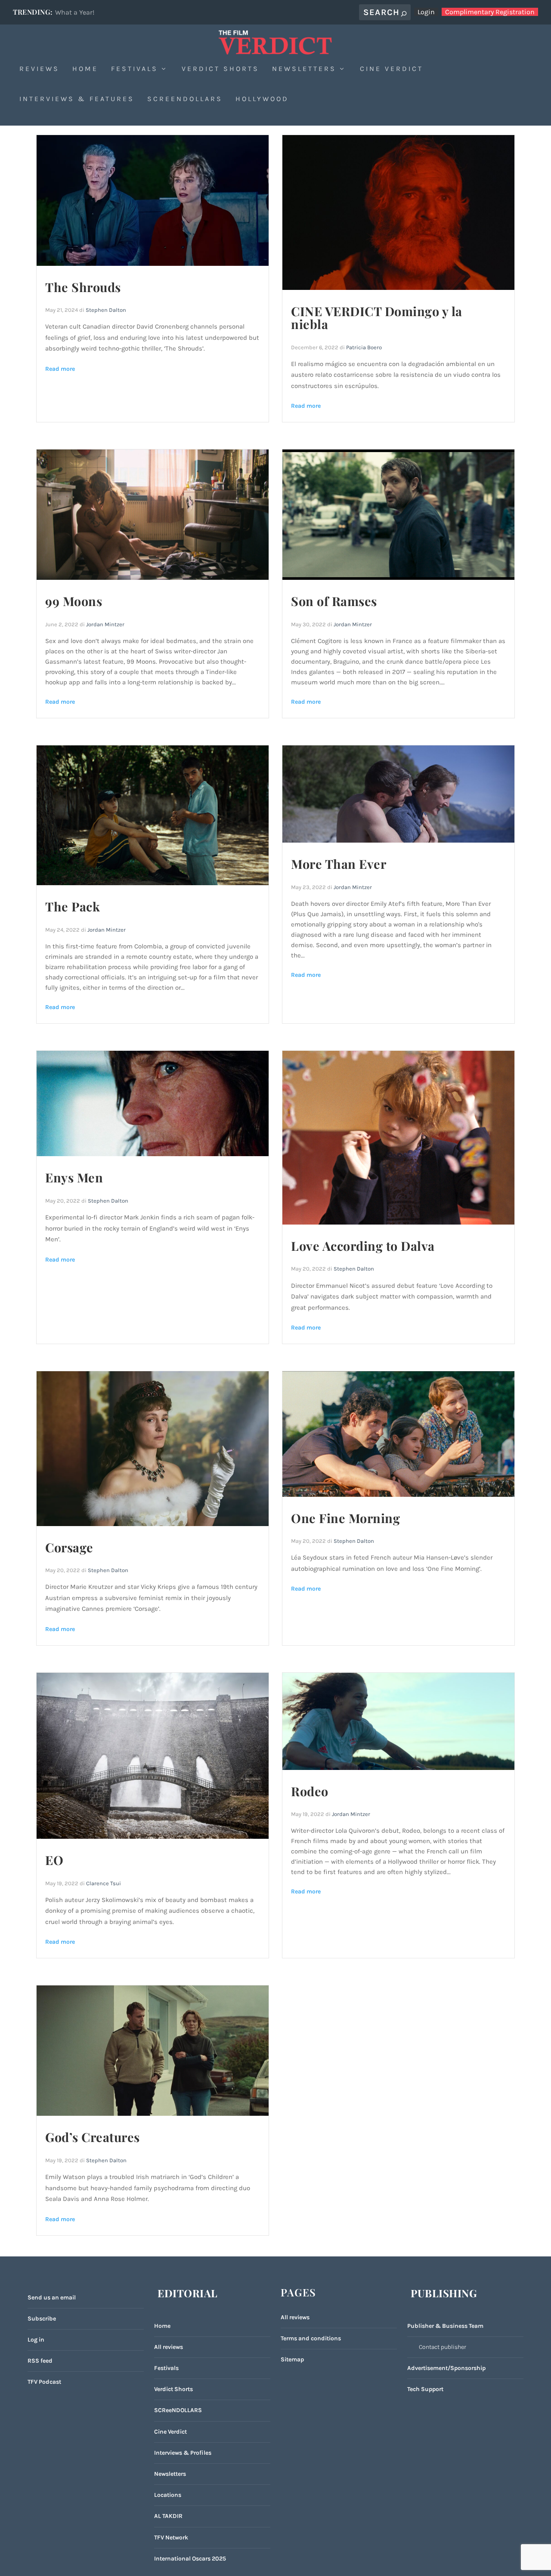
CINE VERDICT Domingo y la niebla (377, 318)
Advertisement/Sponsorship (446, 2368)
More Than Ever (339, 864)
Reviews (39, 69)
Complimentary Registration (490, 12)
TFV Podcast (44, 2382)
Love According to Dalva (363, 1246)
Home (85, 69)
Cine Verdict (392, 69)
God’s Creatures (93, 2137)
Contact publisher (443, 2347)
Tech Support (425, 2389)
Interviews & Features (77, 99)
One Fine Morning (345, 1518)
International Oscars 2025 (190, 2559)
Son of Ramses (334, 601)
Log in (36, 2340)
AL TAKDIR (168, 2516)
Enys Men (74, 1177)
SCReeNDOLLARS (178, 2410)
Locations (168, 2495)
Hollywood (262, 99)
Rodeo (310, 1791)
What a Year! (75, 12)
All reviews (169, 2347)
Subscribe (42, 2319)
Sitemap (292, 2359)
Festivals (135, 69)
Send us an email (52, 2297)
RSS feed (40, 2361)
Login (426, 12)
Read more (60, 369)
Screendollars (185, 99)
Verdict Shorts (220, 69)
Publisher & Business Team (445, 2326)
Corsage (69, 1547)
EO (54, 1860)
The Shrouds (83, 287)
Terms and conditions (311, 2338)
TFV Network (171, 2538)
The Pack (73, 906)
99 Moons (74, 601)
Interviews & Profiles (183, 2453)
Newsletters (304, 69)
